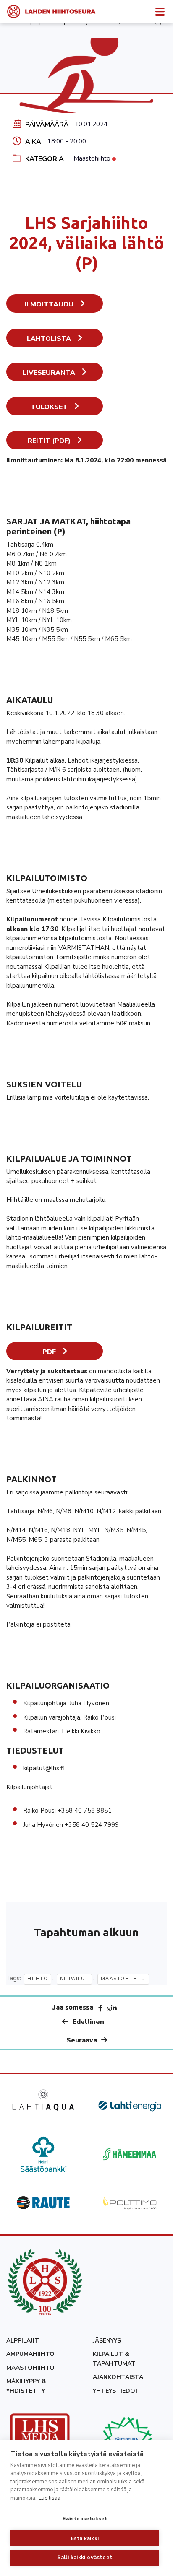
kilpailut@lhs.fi (43, 1768)
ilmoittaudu (49, 304)
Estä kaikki (85, 2538)
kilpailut (74, 1979)
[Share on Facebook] (100, 2008)
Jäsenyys (107, 2341)
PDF (49, 1352)
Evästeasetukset (85, 2519)
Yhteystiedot (116, 2391)
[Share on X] (109, 2008)
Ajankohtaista (118, 2377)
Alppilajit (23, 2341)
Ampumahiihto (30, 2354)
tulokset (49, 407)
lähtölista (49, 339)
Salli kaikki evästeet (85, 2558)
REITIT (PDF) (49, 441)
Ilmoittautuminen (34, 460)
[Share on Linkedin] (114, 2008)
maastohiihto (123, 1979)
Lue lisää (50, 2498)
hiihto (38, 1979)
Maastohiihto (92, 158)
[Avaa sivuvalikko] (160, 11)
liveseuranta (49, 373)
